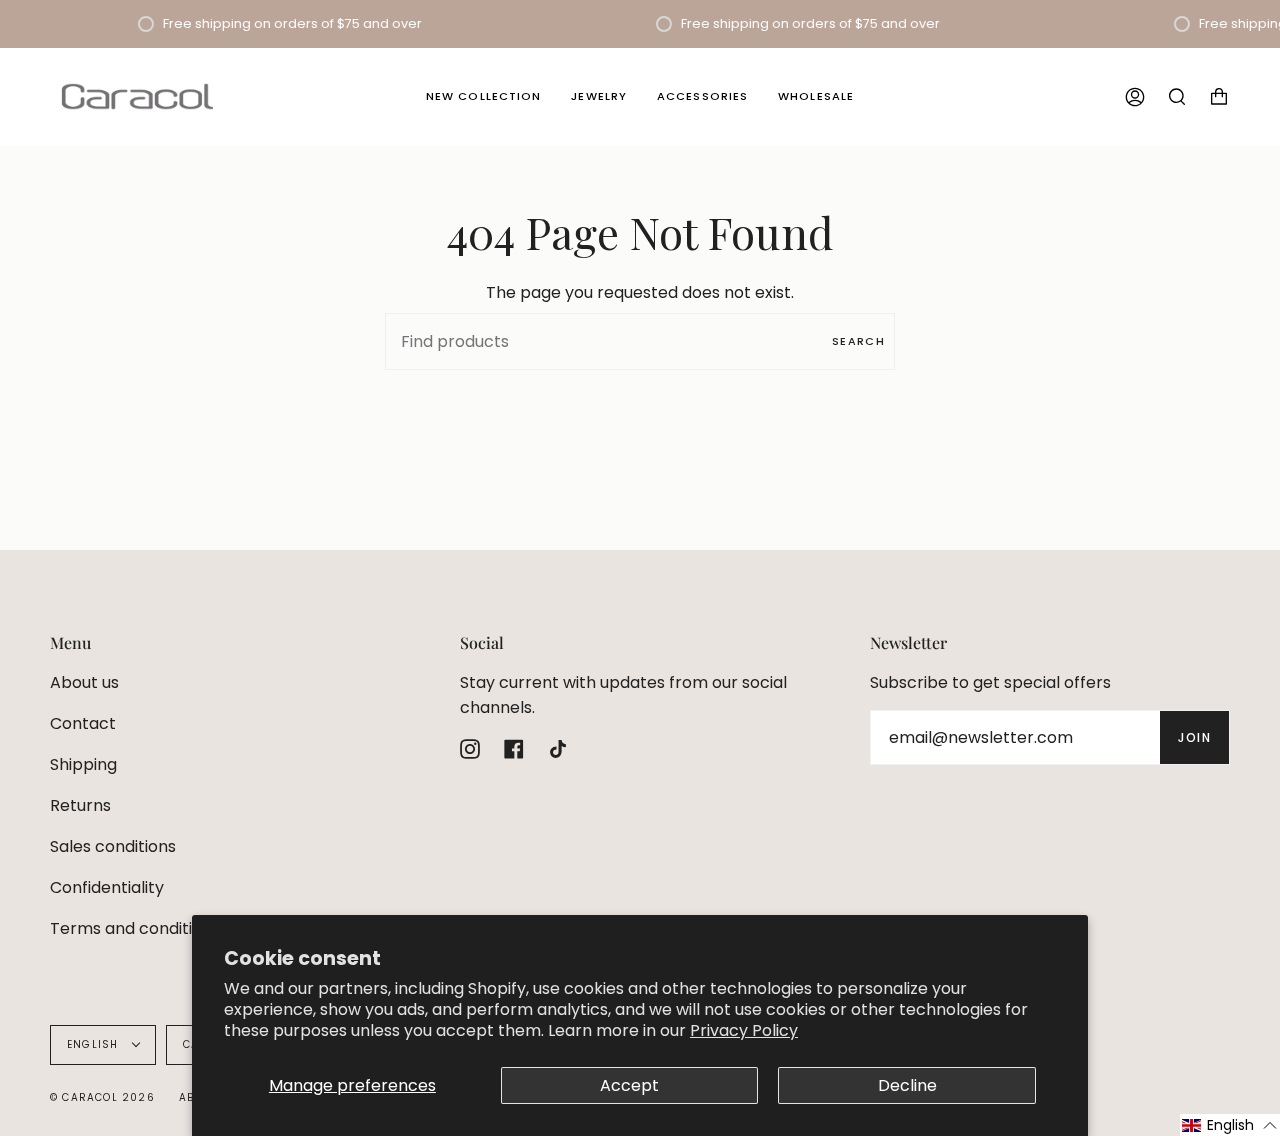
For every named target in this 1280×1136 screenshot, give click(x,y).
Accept (629, 1085)
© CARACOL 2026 (102, 1097)
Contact (83, 723)
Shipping (83, 764)
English (95, 1044)
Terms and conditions (135, 928)
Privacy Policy (744, 1030)
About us (84, 682)
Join (1194, 737)
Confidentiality (107, 887)
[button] (1230, 1125)
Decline (907, 1085)
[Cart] (1219, 96)
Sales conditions (113, 846)
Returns (80, 805)
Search (858, 341)
